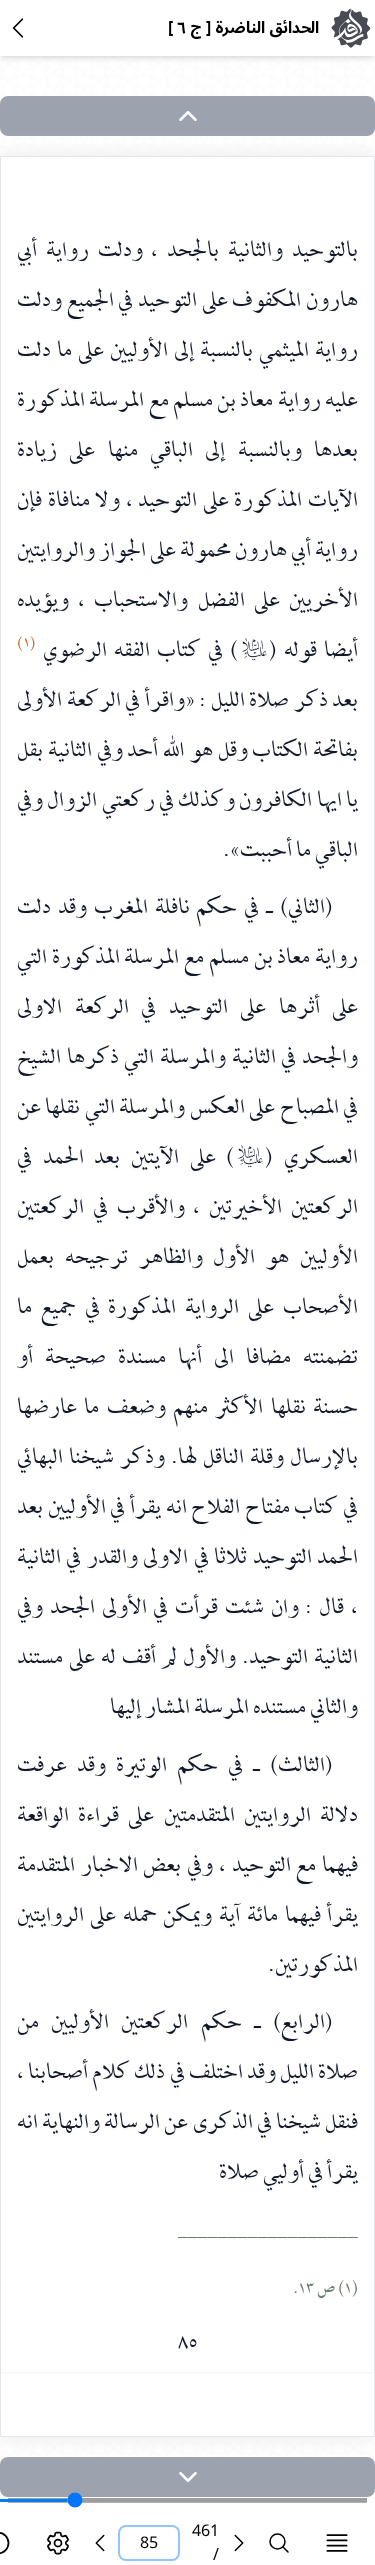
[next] (187, 2477)
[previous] (100, 2543)
